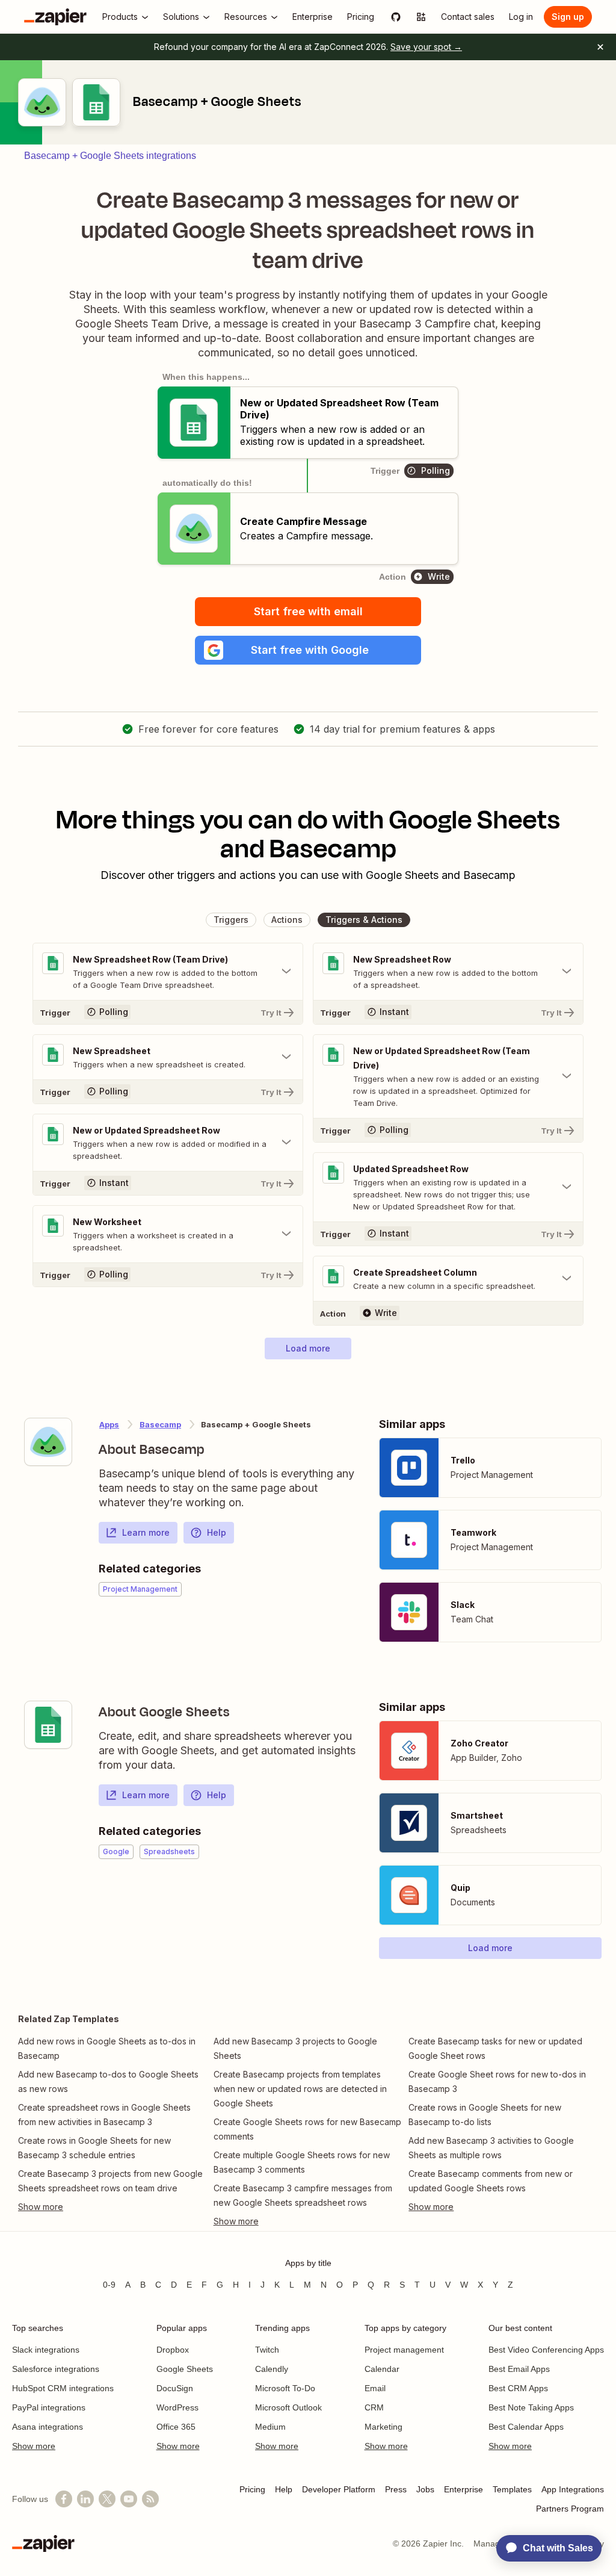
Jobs (425, 2489)
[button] (308, 650)
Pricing (252, 2489)
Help (217, 1532)
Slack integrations (46, 2350)
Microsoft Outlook (288, 2407)
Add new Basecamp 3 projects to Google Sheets (295, 2048)
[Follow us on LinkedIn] (85, 2499)
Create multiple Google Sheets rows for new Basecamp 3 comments (302, 2162)
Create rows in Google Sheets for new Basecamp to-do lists (485, 2115)
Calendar (382, 2369)
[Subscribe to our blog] (150, 2499)
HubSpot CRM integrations (63, 2388)
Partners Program (570, 2509)
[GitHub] (396, 17)
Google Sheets (185, 2369)
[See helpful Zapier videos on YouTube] (129, 2499)
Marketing (383, 2427)
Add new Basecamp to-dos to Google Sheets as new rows (108, 2081)
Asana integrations (48, 2427)
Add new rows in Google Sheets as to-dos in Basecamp (107, 2048)
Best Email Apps (519, 2369)
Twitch (267, 2350)
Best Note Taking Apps (531, 2407)
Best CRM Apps (518, 2388)
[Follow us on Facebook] (64, 2499)
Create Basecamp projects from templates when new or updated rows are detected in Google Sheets (300, 2089)
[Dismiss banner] (600, 47)
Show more (34, 2446)
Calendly (272, 2369)
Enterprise (464, 2489)
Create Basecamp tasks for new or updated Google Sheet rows (495, 2048)
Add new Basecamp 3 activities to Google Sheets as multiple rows (491, 2148)
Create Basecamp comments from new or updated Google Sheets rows (491, 2181)
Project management (404, 2350)
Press (396, 2489)
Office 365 (176, 2427)
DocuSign (175, 2388)
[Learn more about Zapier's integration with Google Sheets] (48, 1725)
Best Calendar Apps (526, 2427)
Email (375, 2388)
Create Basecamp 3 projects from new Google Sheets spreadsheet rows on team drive (110, 2181)
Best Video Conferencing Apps (546, 2350)
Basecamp (160, 1424)
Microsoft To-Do (285, 2388)
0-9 (109, 2285)
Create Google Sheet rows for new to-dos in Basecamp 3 (497, 2081)
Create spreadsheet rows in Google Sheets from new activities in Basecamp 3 (104, 2115)
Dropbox (173, 2350)
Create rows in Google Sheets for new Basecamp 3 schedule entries (94, 2148)
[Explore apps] (421, 17)
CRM (374, 2407)
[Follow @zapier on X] (107, 2499)
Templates (512, 2489)
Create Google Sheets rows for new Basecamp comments (307, 2129)
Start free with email (308, 611)
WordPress (177, 2407)
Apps (109, 1424)
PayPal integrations (49, 2407)
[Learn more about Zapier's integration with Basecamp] (48, 1442)
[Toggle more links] (113, 2207)
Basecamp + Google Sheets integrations (110, 156)
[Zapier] (55, 17)
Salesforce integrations (56, 2369)
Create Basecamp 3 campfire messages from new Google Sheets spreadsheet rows (303, 2195)
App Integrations (573, 2489)
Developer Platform (339, 2489)
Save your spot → (426, 47)
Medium (270, 2427)
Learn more (146, 1532)
